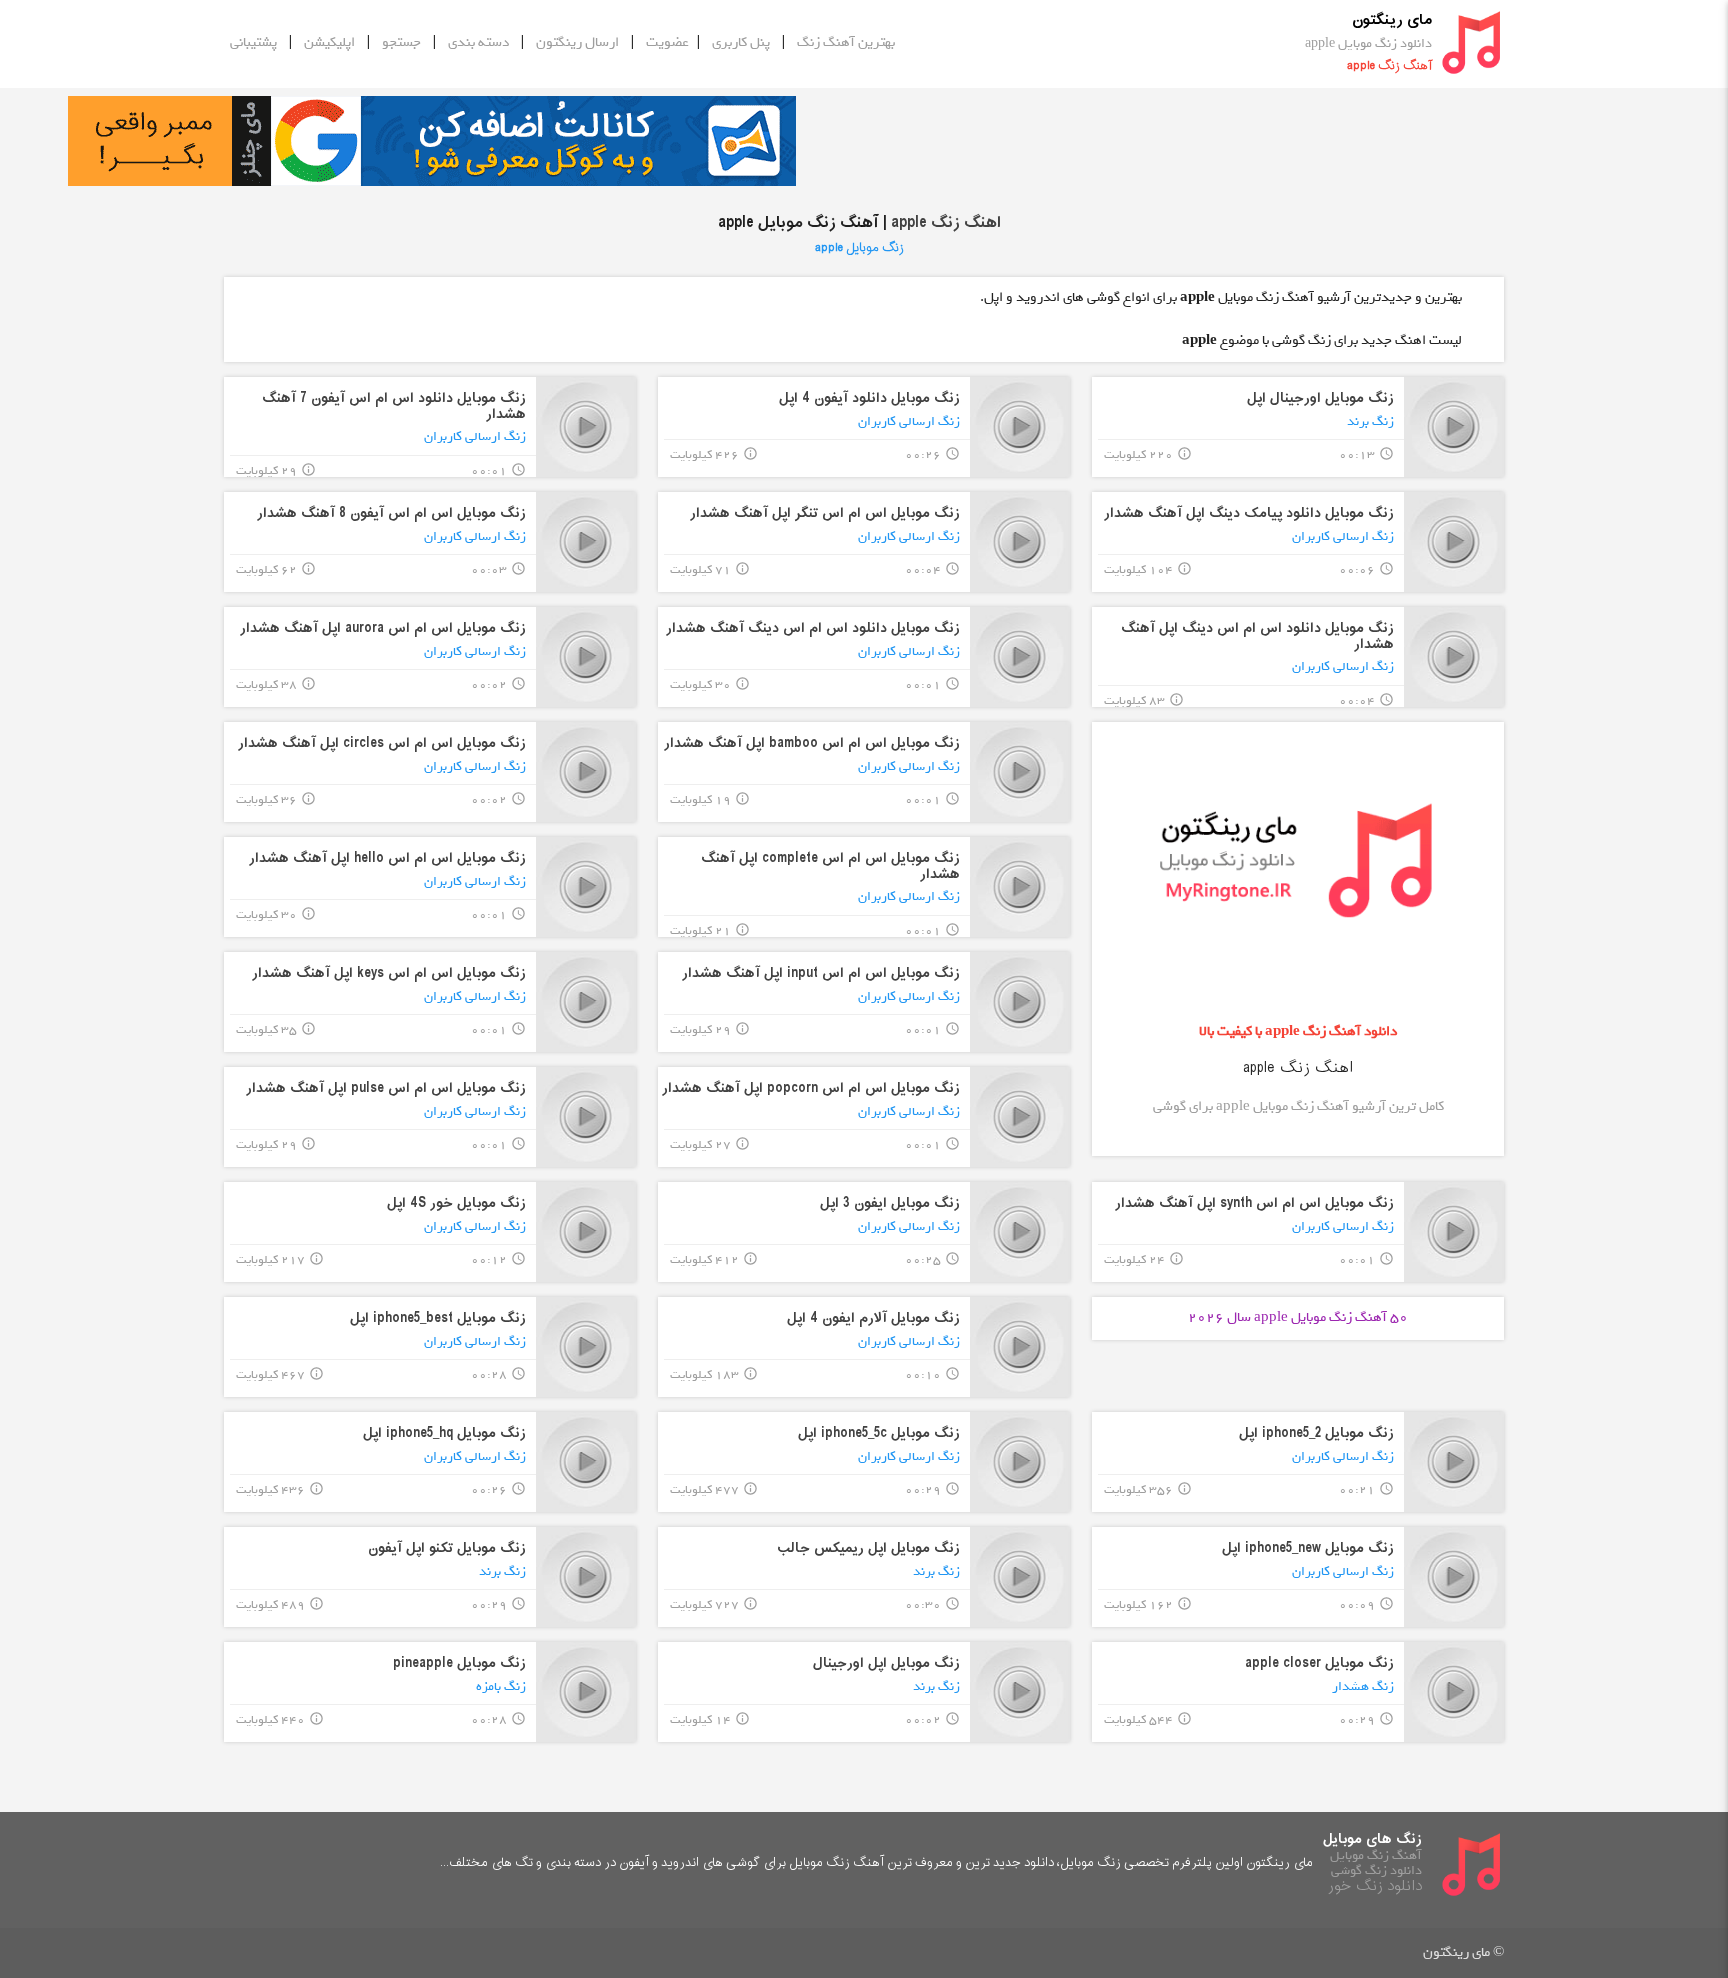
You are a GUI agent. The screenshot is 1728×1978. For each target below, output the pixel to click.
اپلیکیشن (329, 42)
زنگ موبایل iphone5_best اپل (438, 1318)
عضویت (667, 42)
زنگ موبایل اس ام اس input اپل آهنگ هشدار (821, 973)
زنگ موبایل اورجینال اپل (1320, 398)
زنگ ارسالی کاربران (909, 421)
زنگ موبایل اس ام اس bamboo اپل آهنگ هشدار (812, 743)
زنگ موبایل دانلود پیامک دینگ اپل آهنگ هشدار (1249, 513)
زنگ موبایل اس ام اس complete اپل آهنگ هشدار (830, 866)
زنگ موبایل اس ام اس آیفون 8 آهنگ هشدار (391, 513)
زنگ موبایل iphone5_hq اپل (444, 1433)
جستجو (401, 42)
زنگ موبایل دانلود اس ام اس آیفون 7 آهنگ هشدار (394, 406)
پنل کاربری (741, 42)
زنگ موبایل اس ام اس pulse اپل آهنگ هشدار (386, 1088)
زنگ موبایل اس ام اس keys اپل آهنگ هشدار (389, 973)
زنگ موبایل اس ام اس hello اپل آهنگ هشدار (387, 858)
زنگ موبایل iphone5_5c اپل (879, 1433)
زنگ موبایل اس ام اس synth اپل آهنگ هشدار (1254, 1203)
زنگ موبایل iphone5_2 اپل (1316, 1433)
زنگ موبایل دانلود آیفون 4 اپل (869, 398)
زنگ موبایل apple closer (1319, 1663)
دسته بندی (478, 42)
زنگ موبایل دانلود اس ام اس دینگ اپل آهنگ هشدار (1257, 636)
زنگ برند (1370, 421)
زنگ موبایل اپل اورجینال (886, 1663)
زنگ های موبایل (1372, 1839)
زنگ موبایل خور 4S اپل (456, 1203)
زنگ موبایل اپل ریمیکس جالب (868, 1548)
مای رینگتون (1392, 20)
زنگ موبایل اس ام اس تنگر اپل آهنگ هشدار (825, 513)
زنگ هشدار (1363, 1686)
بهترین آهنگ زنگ (846, 42)
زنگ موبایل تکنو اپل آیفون (447, 1548)
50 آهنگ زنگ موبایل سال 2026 (1298, 1317)
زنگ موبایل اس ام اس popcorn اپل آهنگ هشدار (811, 1088)
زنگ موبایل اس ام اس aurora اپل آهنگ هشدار (383, 628)
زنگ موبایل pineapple (459, 1663)
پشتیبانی (253, 42)
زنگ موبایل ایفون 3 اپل (890, 1203)
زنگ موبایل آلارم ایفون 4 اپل (873, 1318)
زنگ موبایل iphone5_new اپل (1308, 1548)
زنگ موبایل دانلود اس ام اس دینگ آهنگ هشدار (813, 628)
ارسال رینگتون (577, 42)
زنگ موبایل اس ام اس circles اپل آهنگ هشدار (382, 743)
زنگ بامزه (501, 1686)
